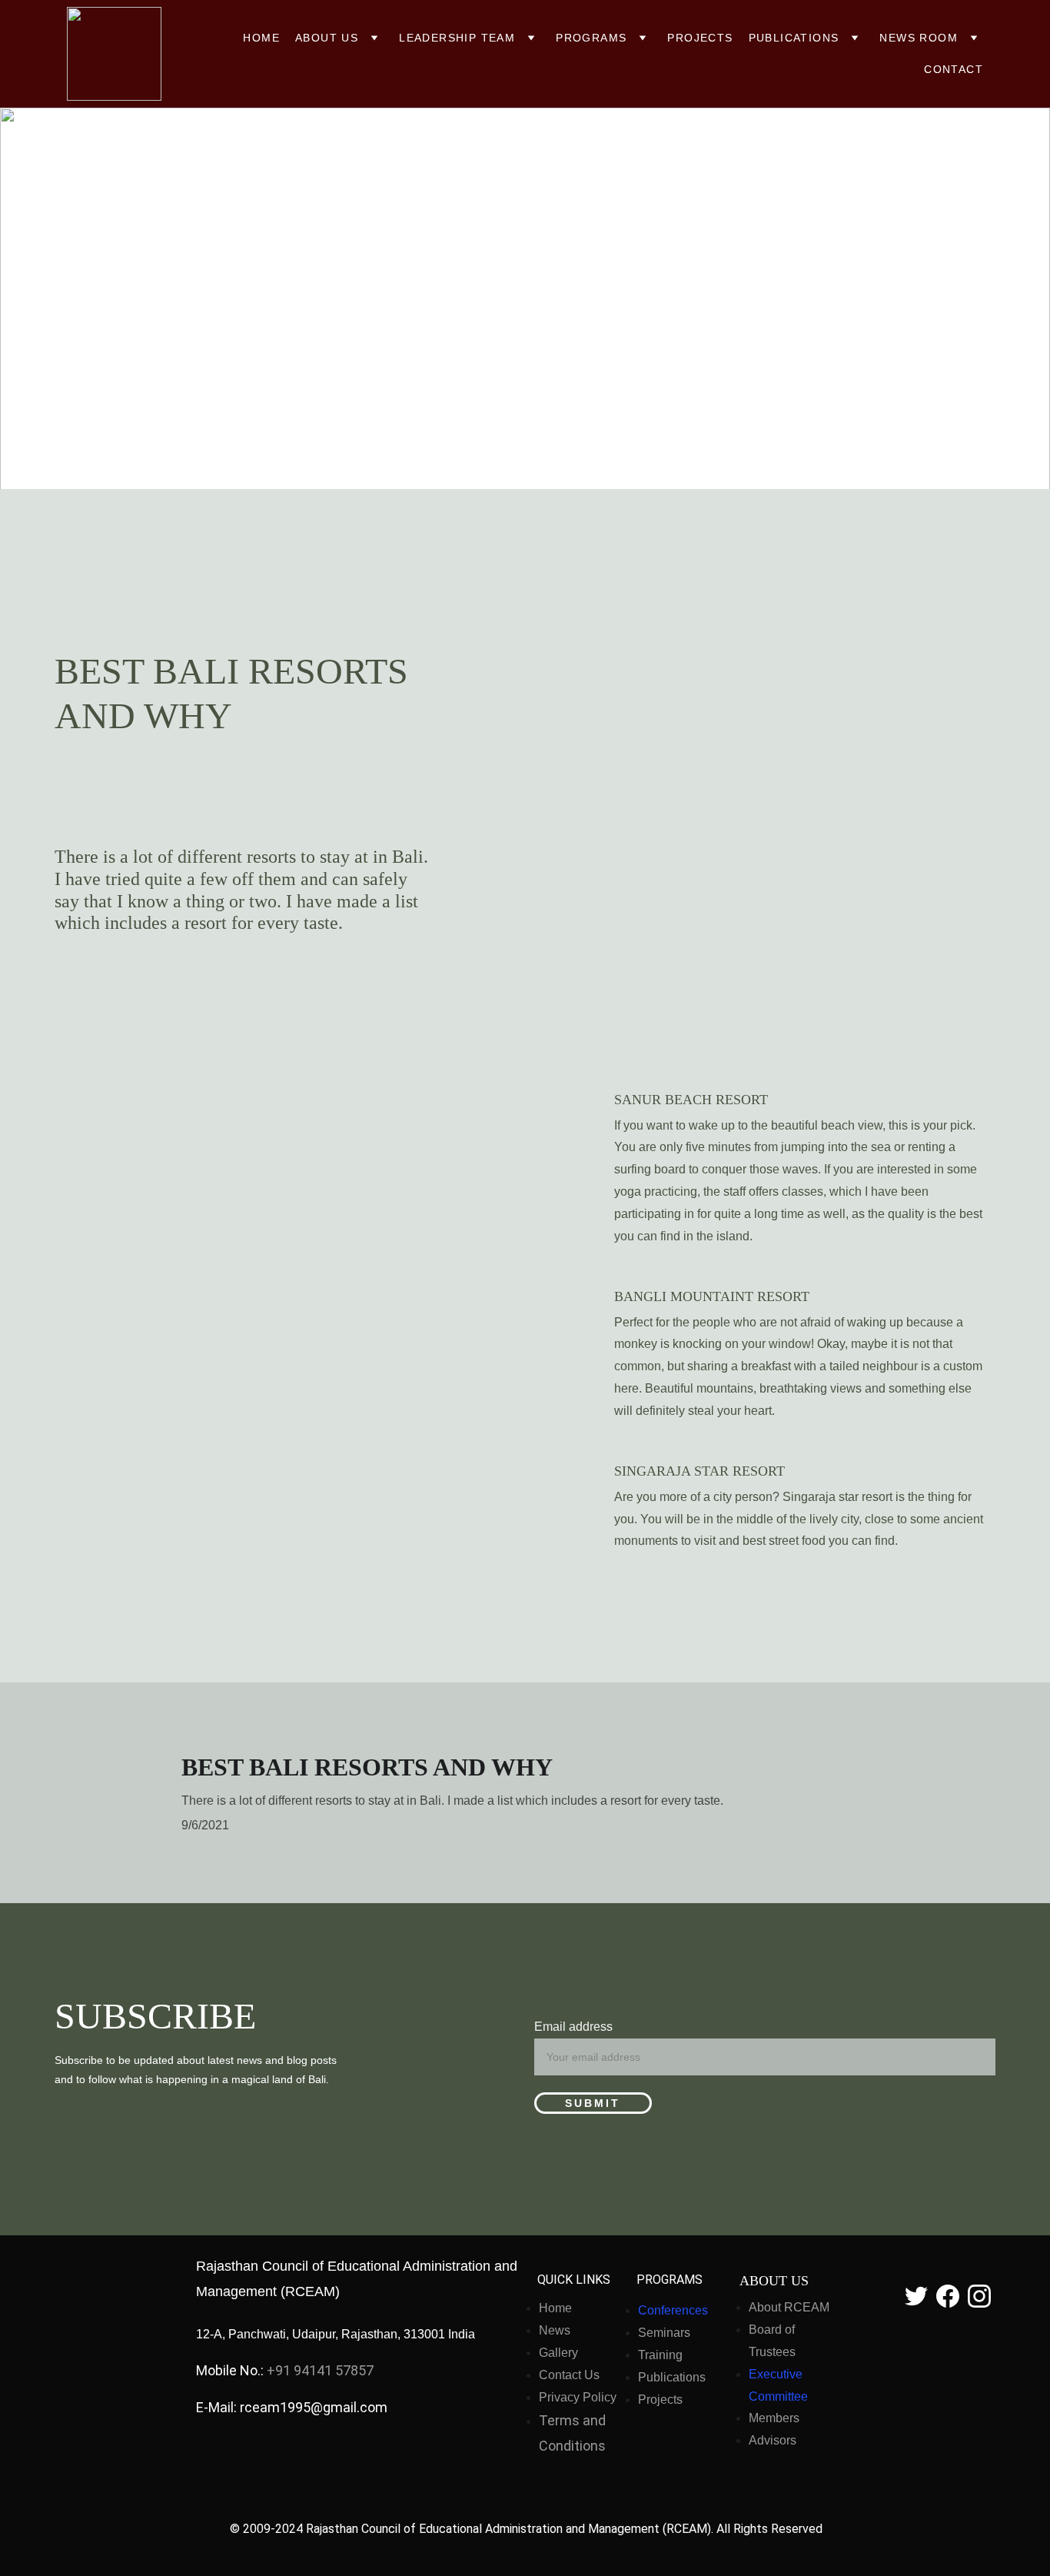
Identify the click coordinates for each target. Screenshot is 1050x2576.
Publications (794, 38)
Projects (700, 38)
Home (261, 38)
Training (660, 2355)
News (555, 2330)
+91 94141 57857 (320, 2370)
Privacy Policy (578, 2397)
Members (774, 2418)
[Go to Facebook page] (948, 2296)
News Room (919, 38)
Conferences (673, 2310)
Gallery (558, 2353)
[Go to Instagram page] (979, 2296)
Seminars (664, 2333)
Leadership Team (457, 38)
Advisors (773, 2440)
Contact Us (569, 2375)
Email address (573, 2027)
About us (327, 38)
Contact (954, 69)
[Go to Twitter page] (916, 2296)
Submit (593, 2103)
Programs (591, 38)
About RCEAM (789, 2307)
